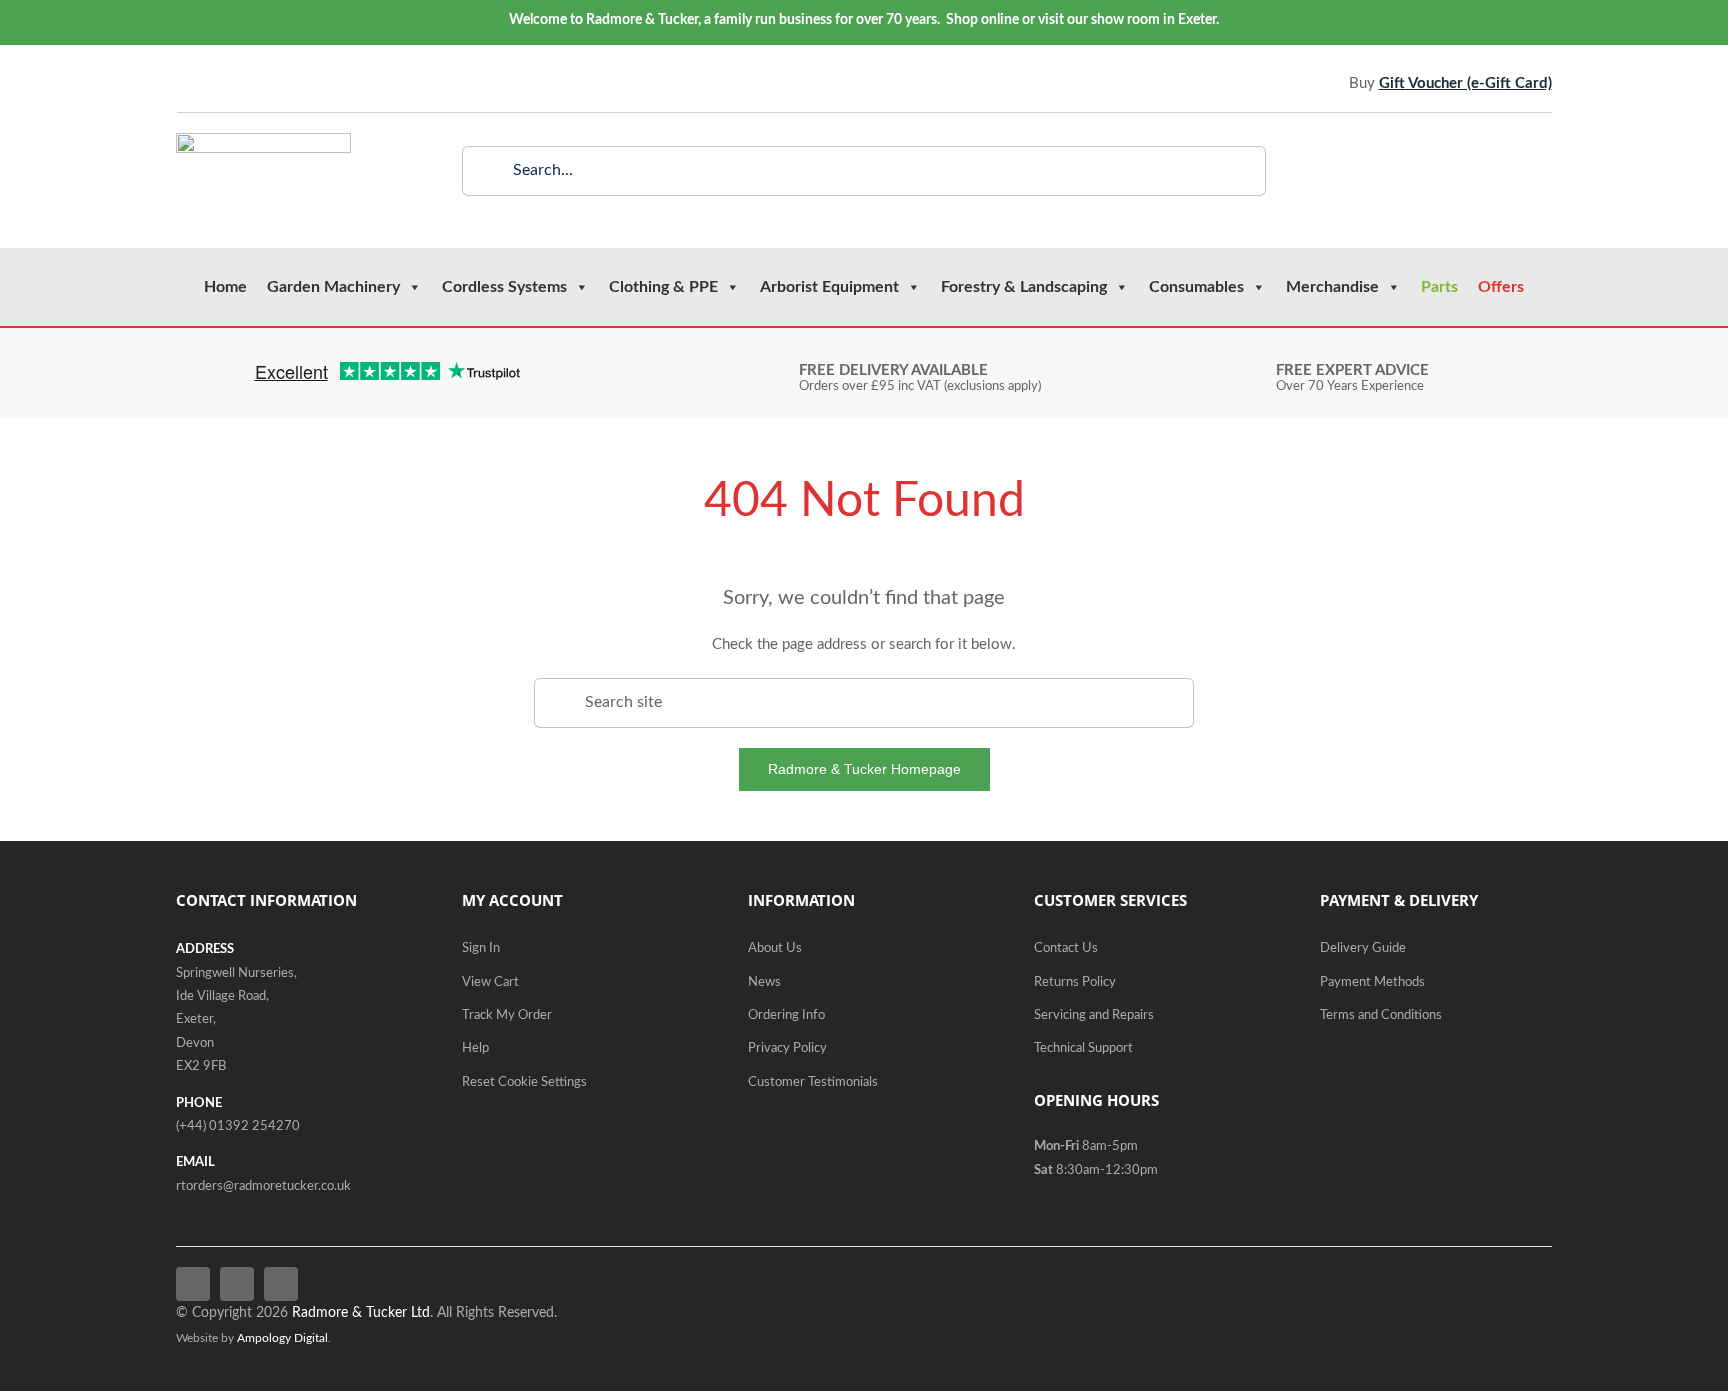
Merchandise (1332, 287)
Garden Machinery (333, 287)
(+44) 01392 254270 (238, 1126)
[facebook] (182, 83)
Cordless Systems (504, 287)
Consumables (1196, 287)
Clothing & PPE (663, 287)
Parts (1439, 287)
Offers (1501, 287)
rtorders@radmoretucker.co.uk (263, 1186)
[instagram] (242, 83)
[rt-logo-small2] (263, 140)
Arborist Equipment (829, 287)
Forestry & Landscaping (1024, 287)
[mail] (272, 83)
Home (225, 287)
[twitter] (212, 83)
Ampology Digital (282, 1338)
